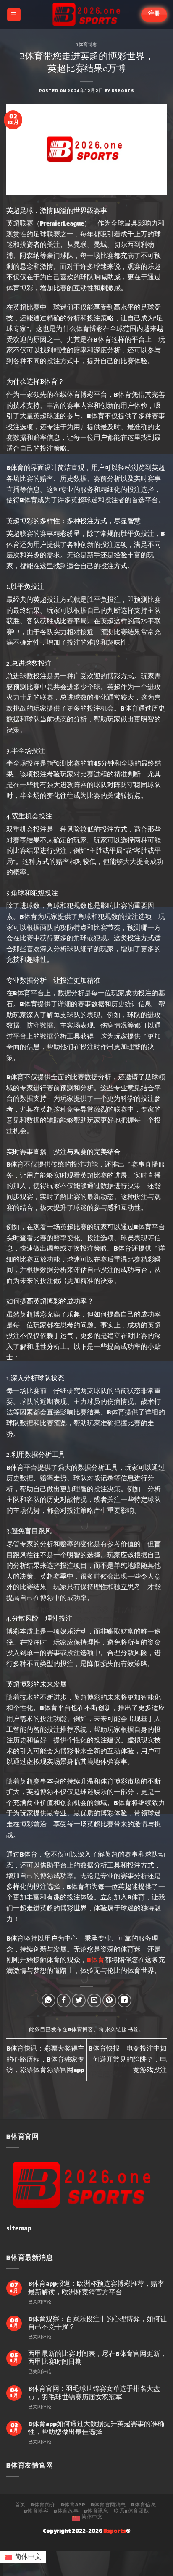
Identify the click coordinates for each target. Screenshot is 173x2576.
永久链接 (116, 2030)
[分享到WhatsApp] (48, 2000)
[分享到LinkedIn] (125, 2000)
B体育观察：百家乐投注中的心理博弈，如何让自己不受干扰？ (97, 2324)
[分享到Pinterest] (109, 2000)
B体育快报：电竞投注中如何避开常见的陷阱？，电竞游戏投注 (128, 2060)
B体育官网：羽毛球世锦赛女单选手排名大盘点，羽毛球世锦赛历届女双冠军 (94, 2393)
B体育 (96, 1961)
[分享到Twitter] (79, 2000)
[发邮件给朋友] (94, 2000)
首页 (20, 2505)
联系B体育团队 (131, 2512)
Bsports (123, 91)
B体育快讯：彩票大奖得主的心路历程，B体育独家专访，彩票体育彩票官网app (45, 2060)
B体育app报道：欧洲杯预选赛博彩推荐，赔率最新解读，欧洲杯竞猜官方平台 (96, 2288)
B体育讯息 (96, 2512)
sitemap (19, 2229)
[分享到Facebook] (64, 2000)
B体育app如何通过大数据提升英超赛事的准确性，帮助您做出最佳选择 (96, 2429)
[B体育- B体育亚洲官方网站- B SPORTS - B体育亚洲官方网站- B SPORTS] (86, 15)
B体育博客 (86, 44)
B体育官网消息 (108, 2505)
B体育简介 (43, 2505)
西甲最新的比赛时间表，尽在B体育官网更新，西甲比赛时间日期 (97, 2358)
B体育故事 (66, 2512)
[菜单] (14, 15)
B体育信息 (143, 2505)
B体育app (73, 2505)
